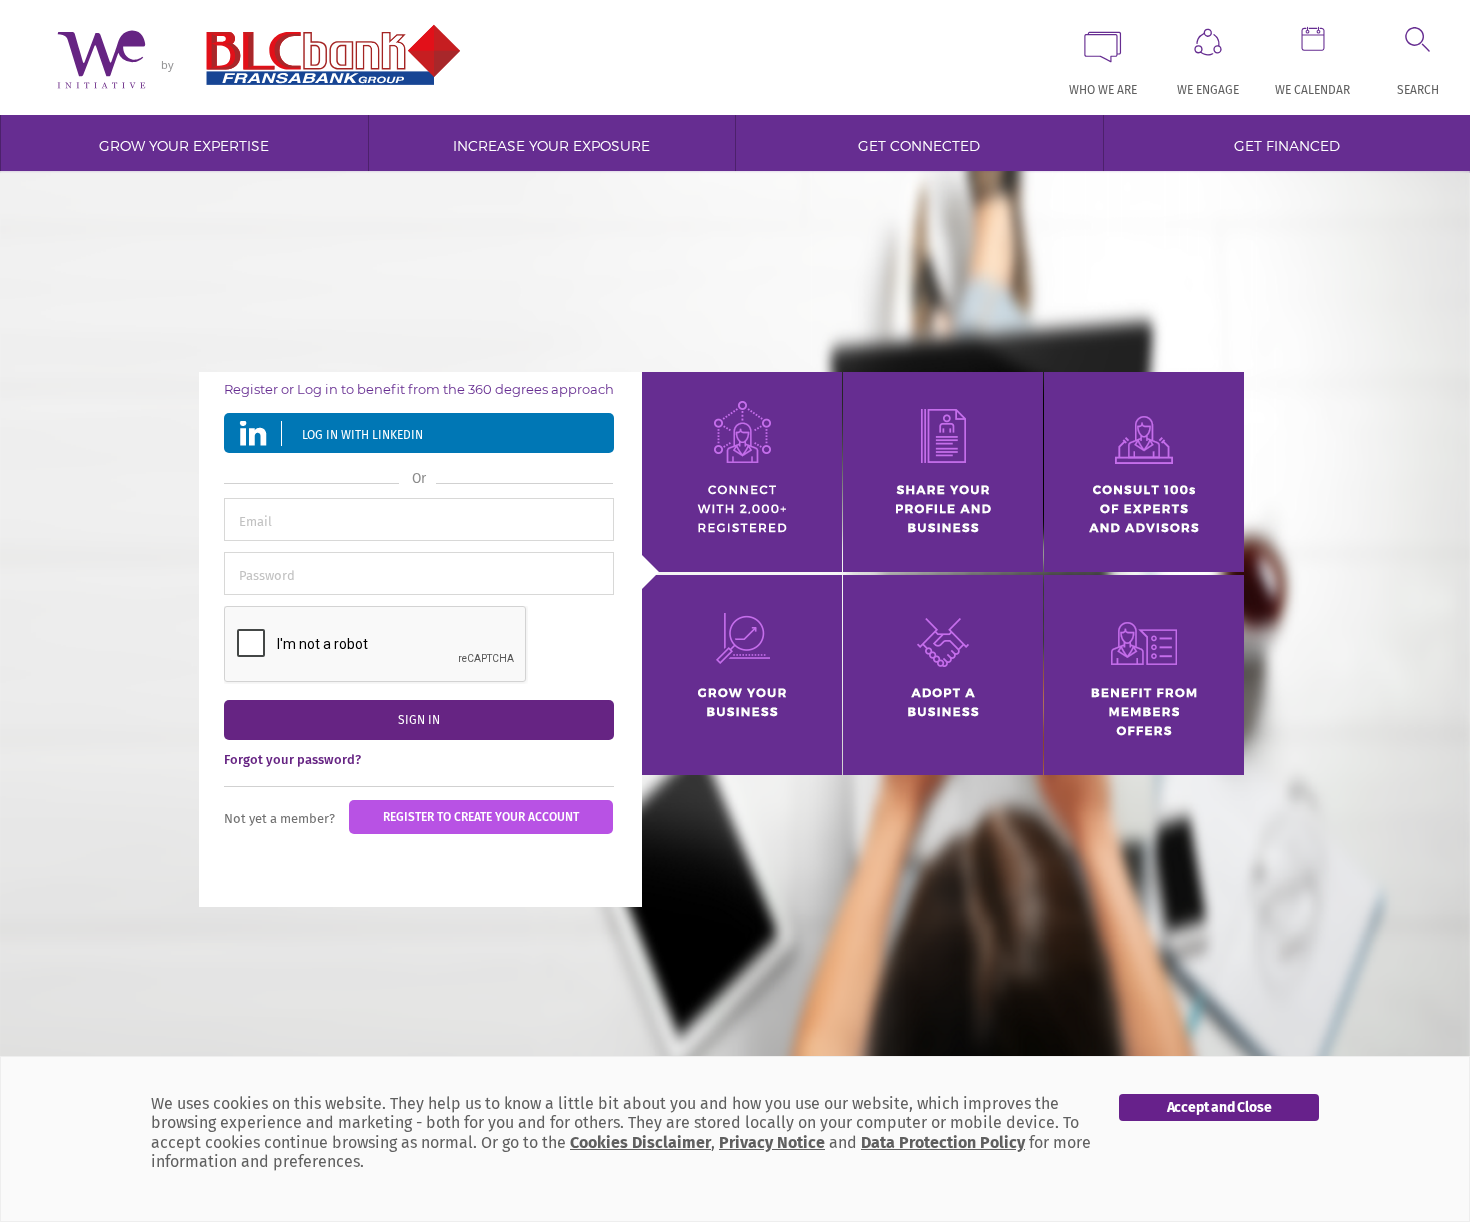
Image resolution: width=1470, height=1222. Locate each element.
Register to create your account (481, 817)
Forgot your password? (292, 759)
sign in (419, 720)
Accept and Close (1219, 1107)
